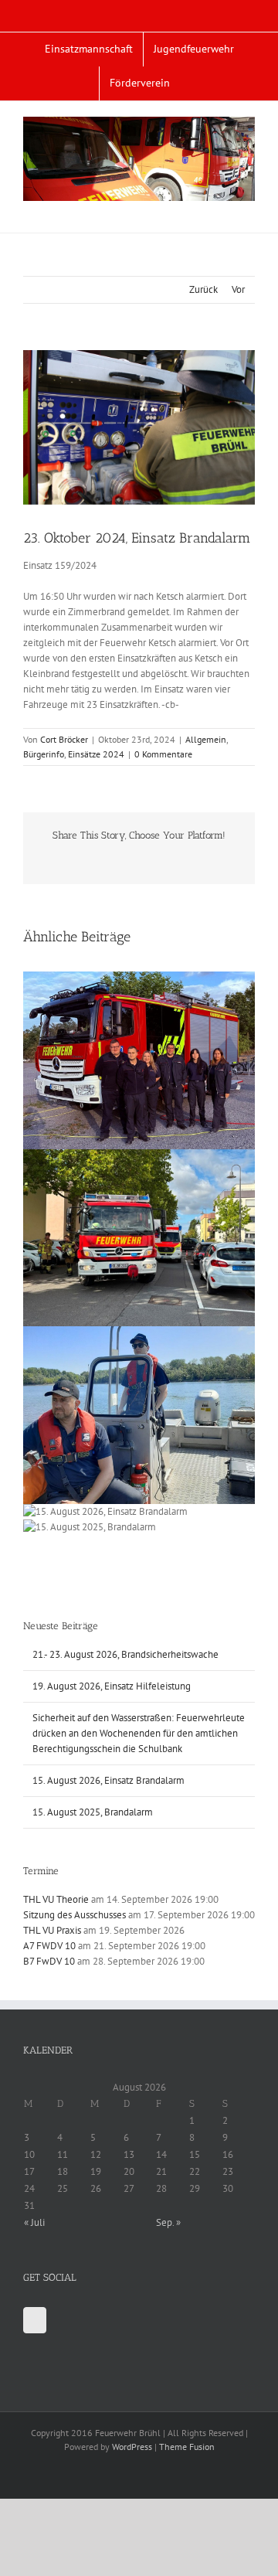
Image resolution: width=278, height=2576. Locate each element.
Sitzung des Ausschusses (75, 1915)
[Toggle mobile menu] (249, 209)
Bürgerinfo (44, 754)
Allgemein (206, 739)
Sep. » (168, 2222)
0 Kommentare (163, 754)
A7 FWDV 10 (49, 1946)
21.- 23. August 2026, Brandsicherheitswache (125, 1654)
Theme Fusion (187, 2447)
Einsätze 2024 (96, 754)
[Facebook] (35, 2320)
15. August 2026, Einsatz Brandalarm (108, 1780)
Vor (238, 289)
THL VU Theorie (56, 1899)
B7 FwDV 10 (49, 1961)
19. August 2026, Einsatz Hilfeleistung (112, 1686)
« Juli (34, 2222)
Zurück (203, 289)
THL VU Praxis (52, 1930)
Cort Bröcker (64, 739)
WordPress (132, 2447)
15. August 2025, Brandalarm (93, 1812)
